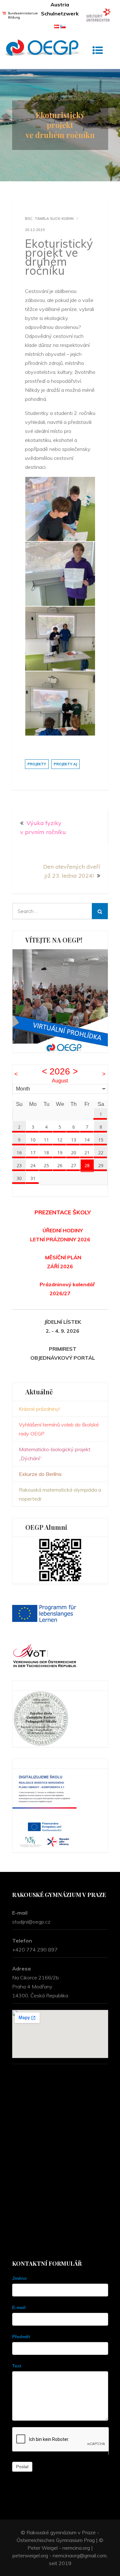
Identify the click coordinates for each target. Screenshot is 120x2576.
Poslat (22, 2467)
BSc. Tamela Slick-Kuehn (49, 219)
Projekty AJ (65, 764)
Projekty (37, 764)
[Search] (100, 911)
